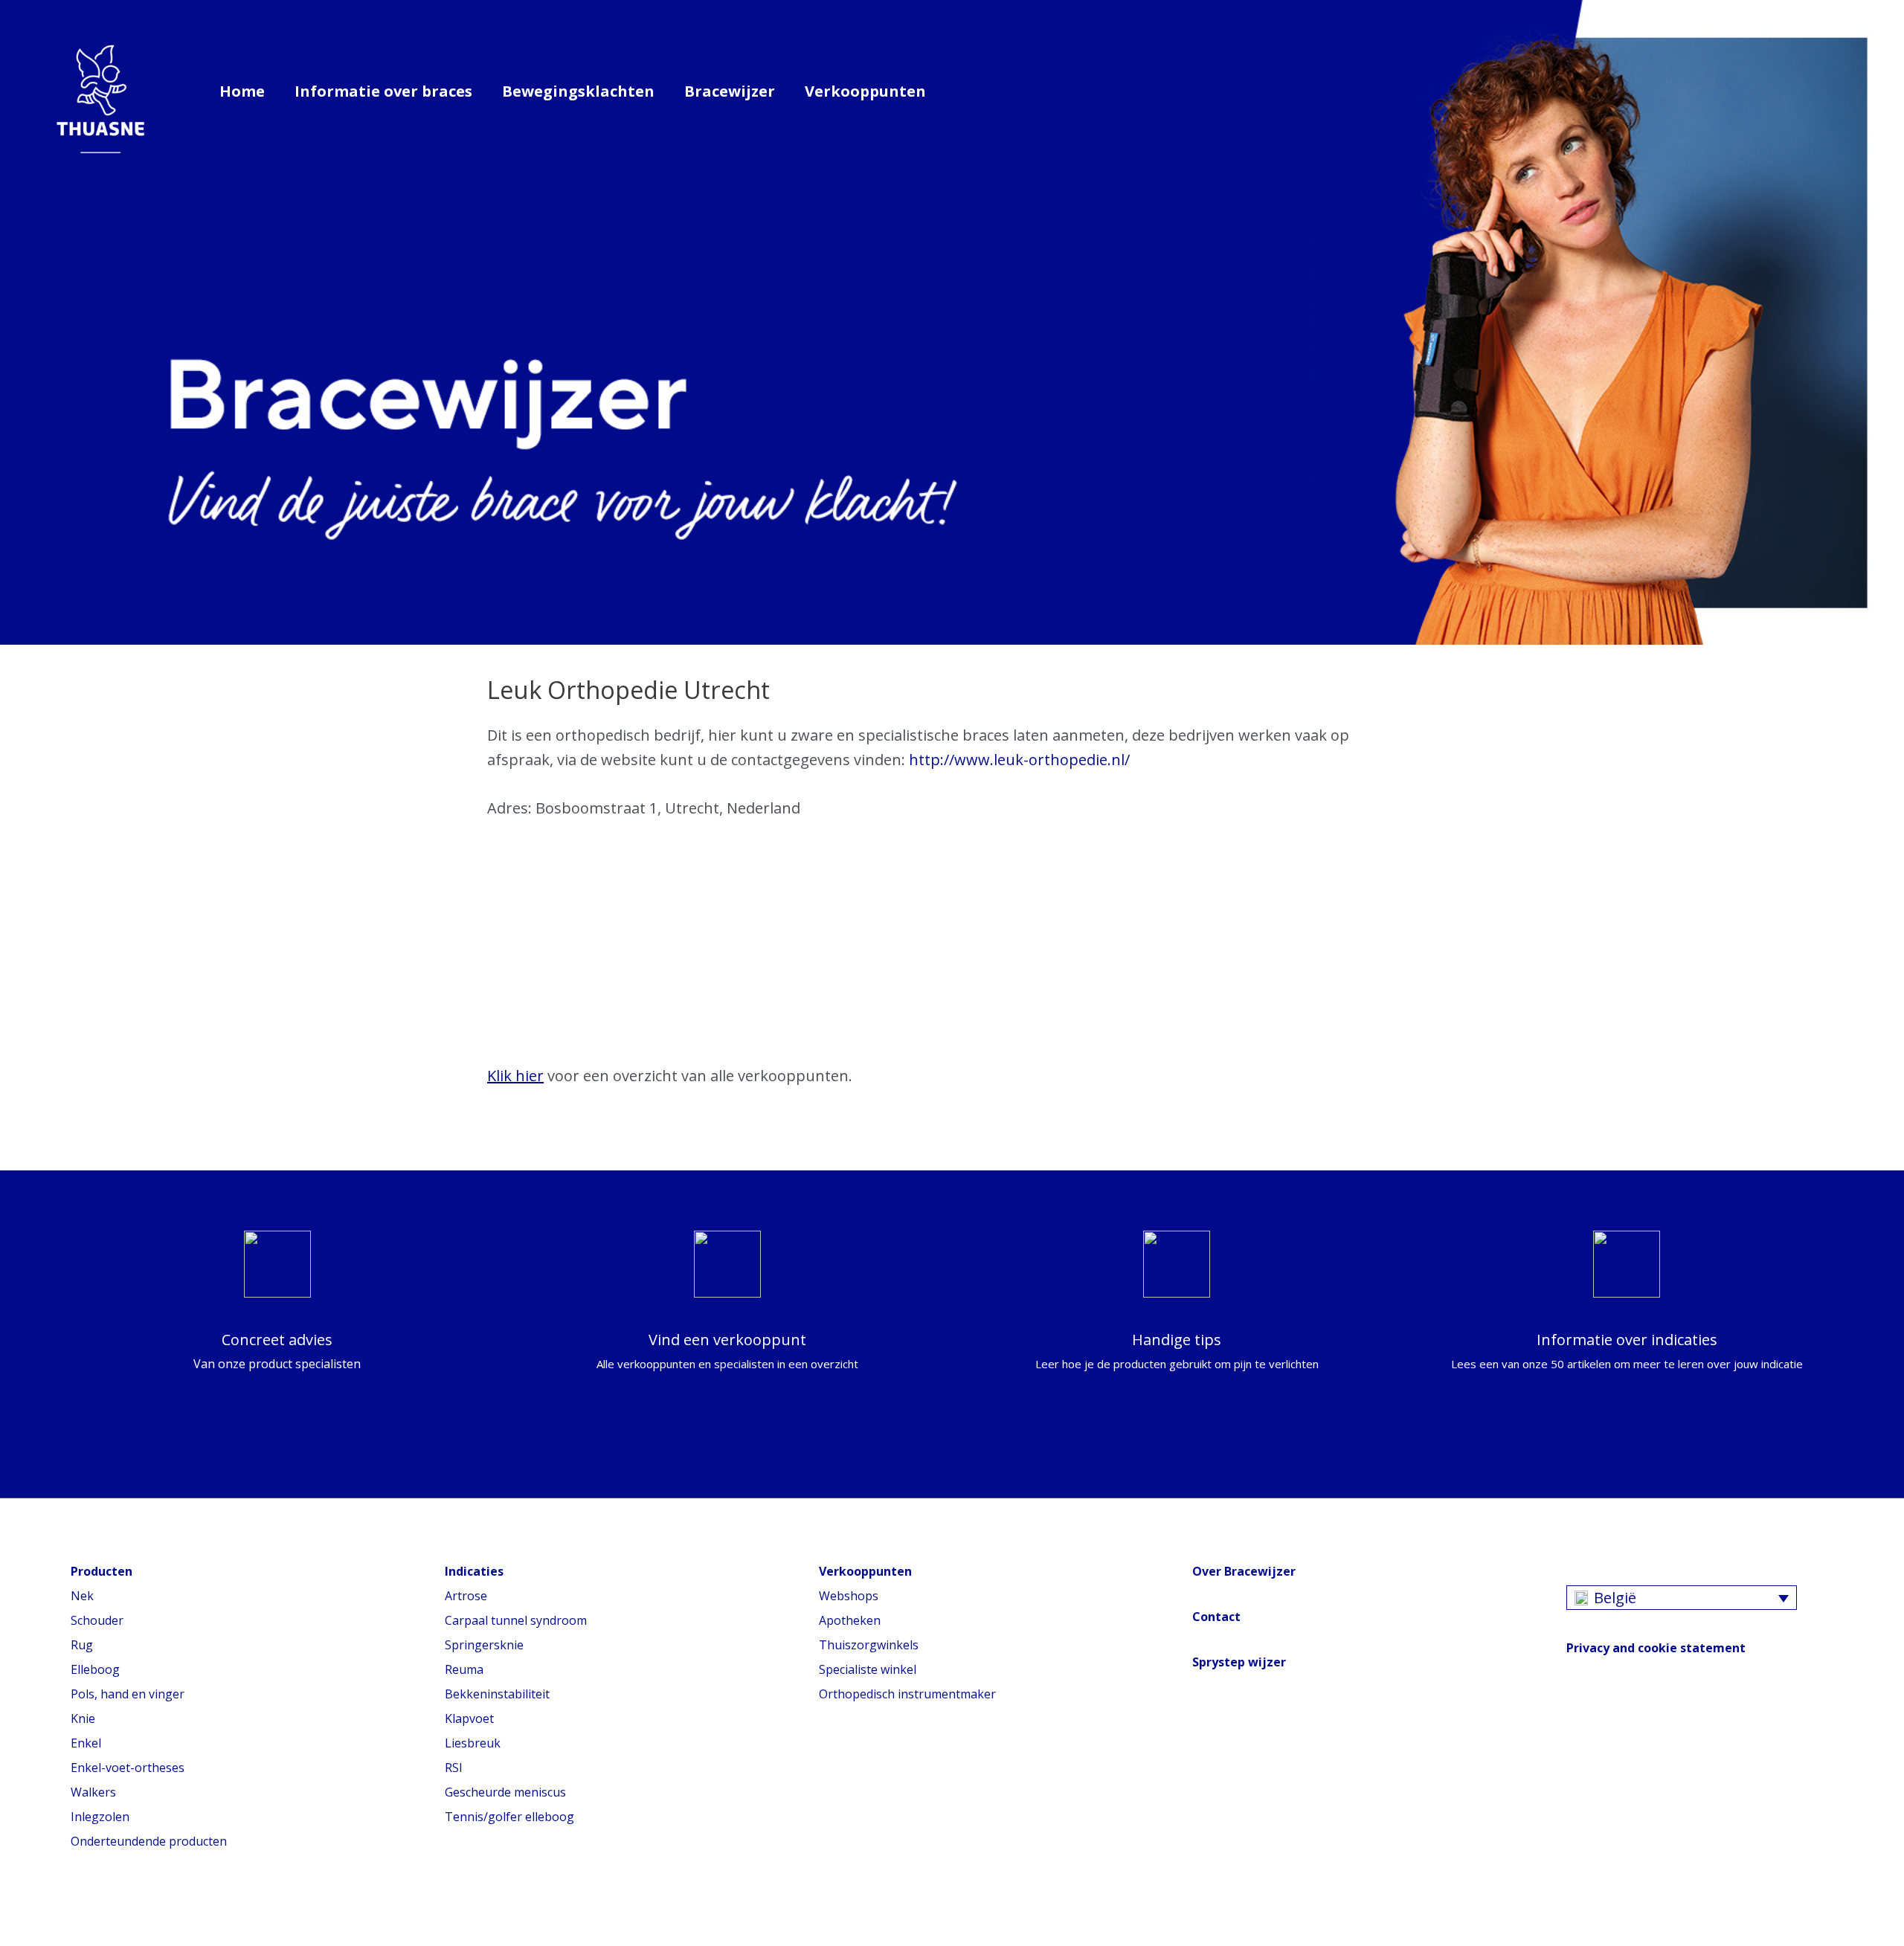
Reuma (464, 1669)
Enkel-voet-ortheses (128, 1768)
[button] (962, 91)
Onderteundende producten (149, 1841)
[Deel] (48, 1913)
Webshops (849, 1596)
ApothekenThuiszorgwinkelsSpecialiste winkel (869, 1645)
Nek (82, 1596)
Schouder (97, 1620)
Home (242, 91)
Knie (83, 1718)
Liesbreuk (473, 1743)
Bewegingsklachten (578, 91)
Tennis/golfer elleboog (509, 1817)
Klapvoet (469, 1718)
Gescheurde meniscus (505, 1792)
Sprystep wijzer (1239, 1662)
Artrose (466, 1596)
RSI (454, 1768)
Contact (1216, 1617)
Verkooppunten (865, 91)
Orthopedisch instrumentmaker (907, 1694)
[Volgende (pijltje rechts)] (48, 1939)
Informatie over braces (383, 91)
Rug (82, 1645)
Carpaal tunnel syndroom (516, 1620)
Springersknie (484, 1645)
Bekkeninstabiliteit (497, 1694)
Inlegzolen (100, 1817)
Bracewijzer (730, 91)
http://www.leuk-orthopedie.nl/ (1019, 760)
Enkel (86, 1743)
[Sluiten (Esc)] (15, 1913)
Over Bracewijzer (1244, 1571)
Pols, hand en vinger (128, 1694)
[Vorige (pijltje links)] (15, 1939)
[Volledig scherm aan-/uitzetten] (82, 1913)
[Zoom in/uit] (115, 1913)
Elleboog (95, 1669)
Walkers (93, 1792)
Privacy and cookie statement (1656, 1648)
